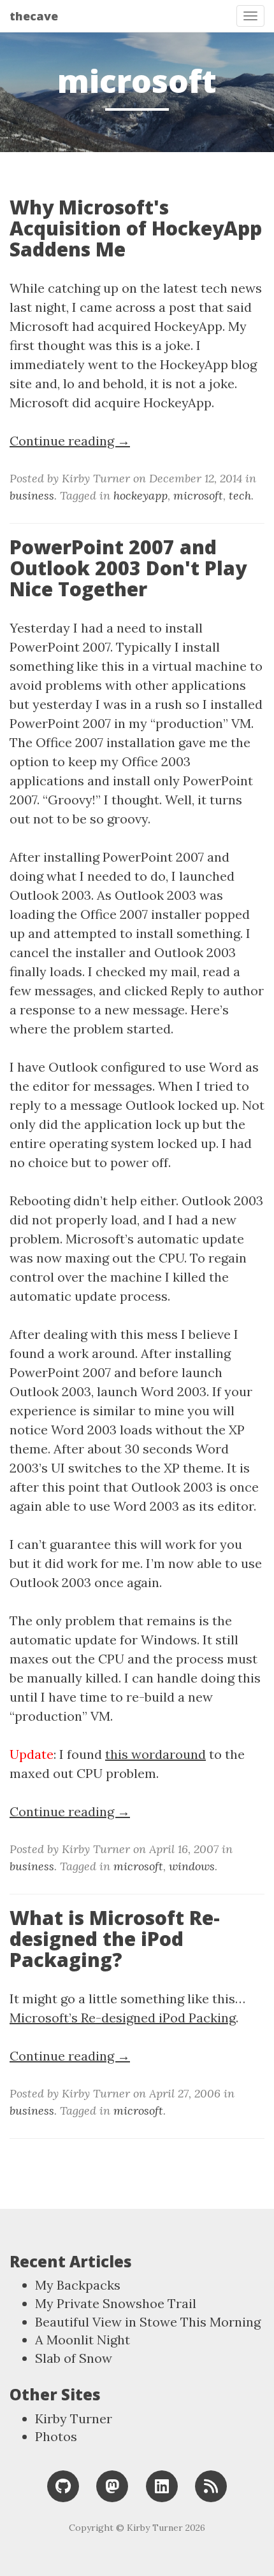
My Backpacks (78, 2285)
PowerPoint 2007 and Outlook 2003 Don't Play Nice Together (128, 568)
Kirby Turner (74, 2418)
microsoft (198, 495)
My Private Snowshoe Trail (116, 2303)
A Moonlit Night (83, 2340)
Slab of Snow (74, 2358)
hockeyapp (141, 495)
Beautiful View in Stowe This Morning (148, 2322)
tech (240, 495)
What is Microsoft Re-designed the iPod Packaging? (115, 1939)
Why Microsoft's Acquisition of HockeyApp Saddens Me (136, 228)
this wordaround (155, 1754)
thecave (34, 16)
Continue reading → (70, 441)
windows (192, 1866)
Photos (56, 2436)
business (32, 495)
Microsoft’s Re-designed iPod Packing (123, 2018)
